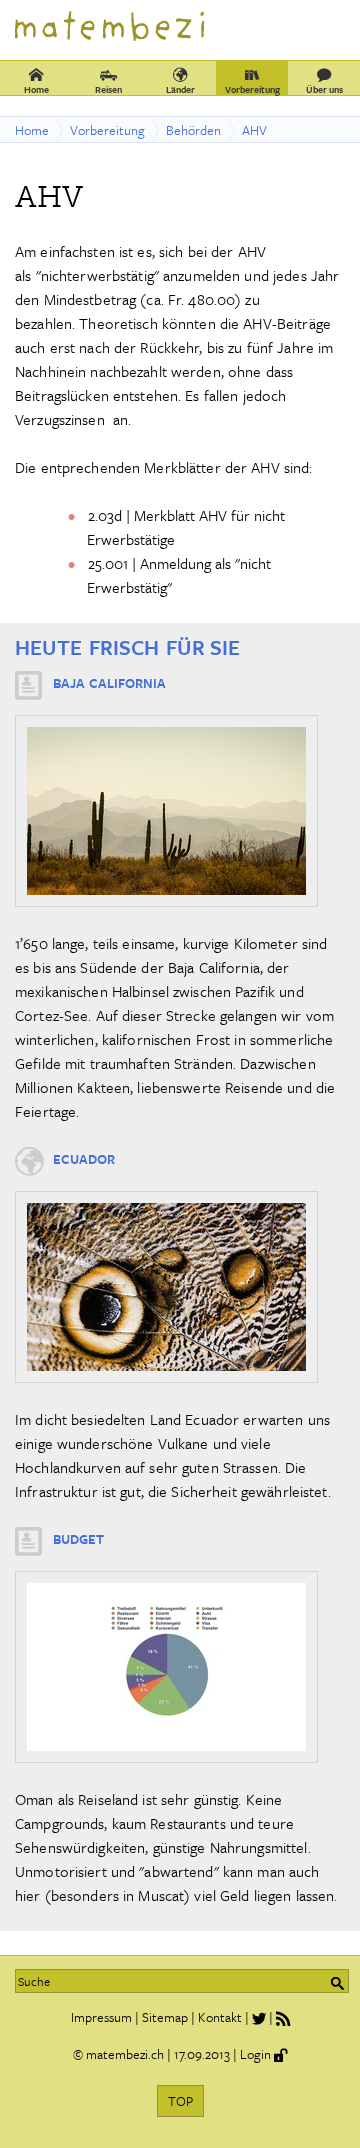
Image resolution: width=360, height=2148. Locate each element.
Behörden (193, 130)
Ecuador (84, 1159)
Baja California (109, 683)
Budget (78, 1539)
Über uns (324, 88)
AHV (254, 130)
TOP (180, 2101)
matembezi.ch (125, 2054)
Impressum (101, 2017)
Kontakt (220, 2017)
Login (255, 2054)
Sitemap (165, 2017)
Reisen (108, 88)
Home (36, 88)
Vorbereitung (252, 88)
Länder (180, 88)
